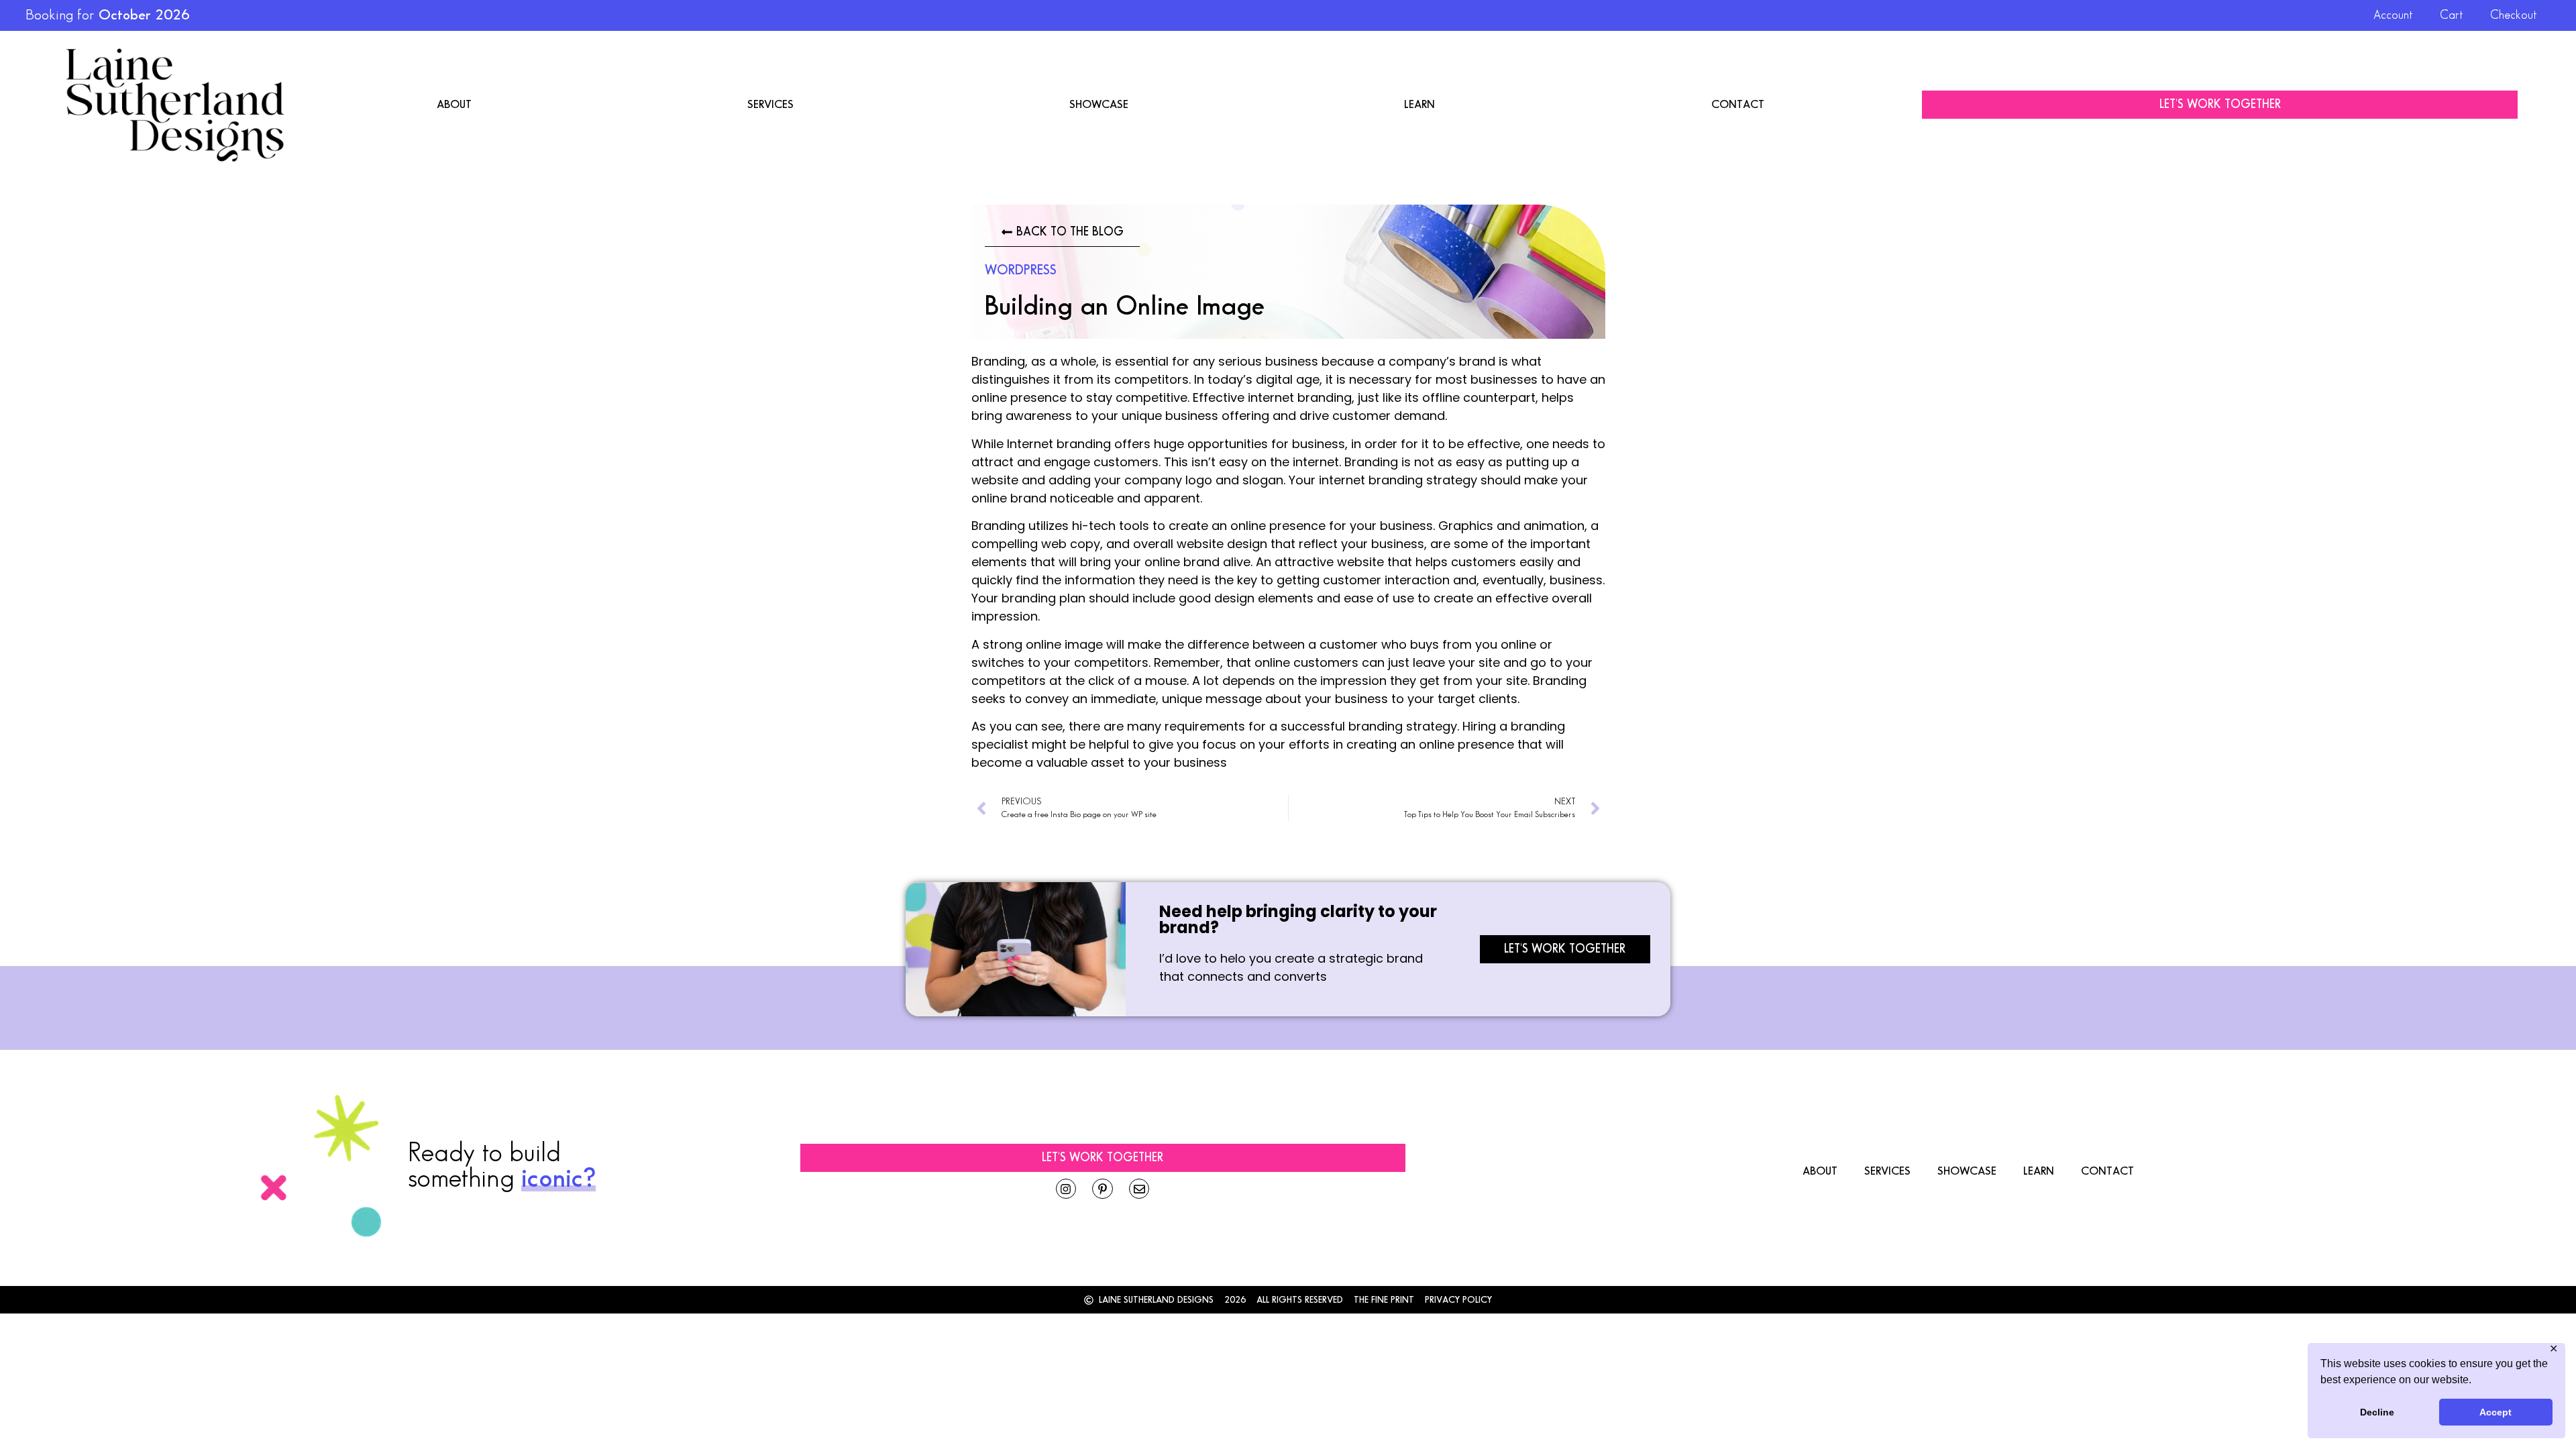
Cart (2452, 15)
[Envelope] (1139, 1189)
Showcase (1099, 105)
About (454, 105)
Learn (1419, 105)
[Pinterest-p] (1103, 1189)
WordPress (1021, 270)
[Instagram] (1066, 1189)
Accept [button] (2495, 1412)
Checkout (2514, 15)
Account (2393, 15)
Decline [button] (2377, 1412)
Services (770, 105)
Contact (1738, 105)
